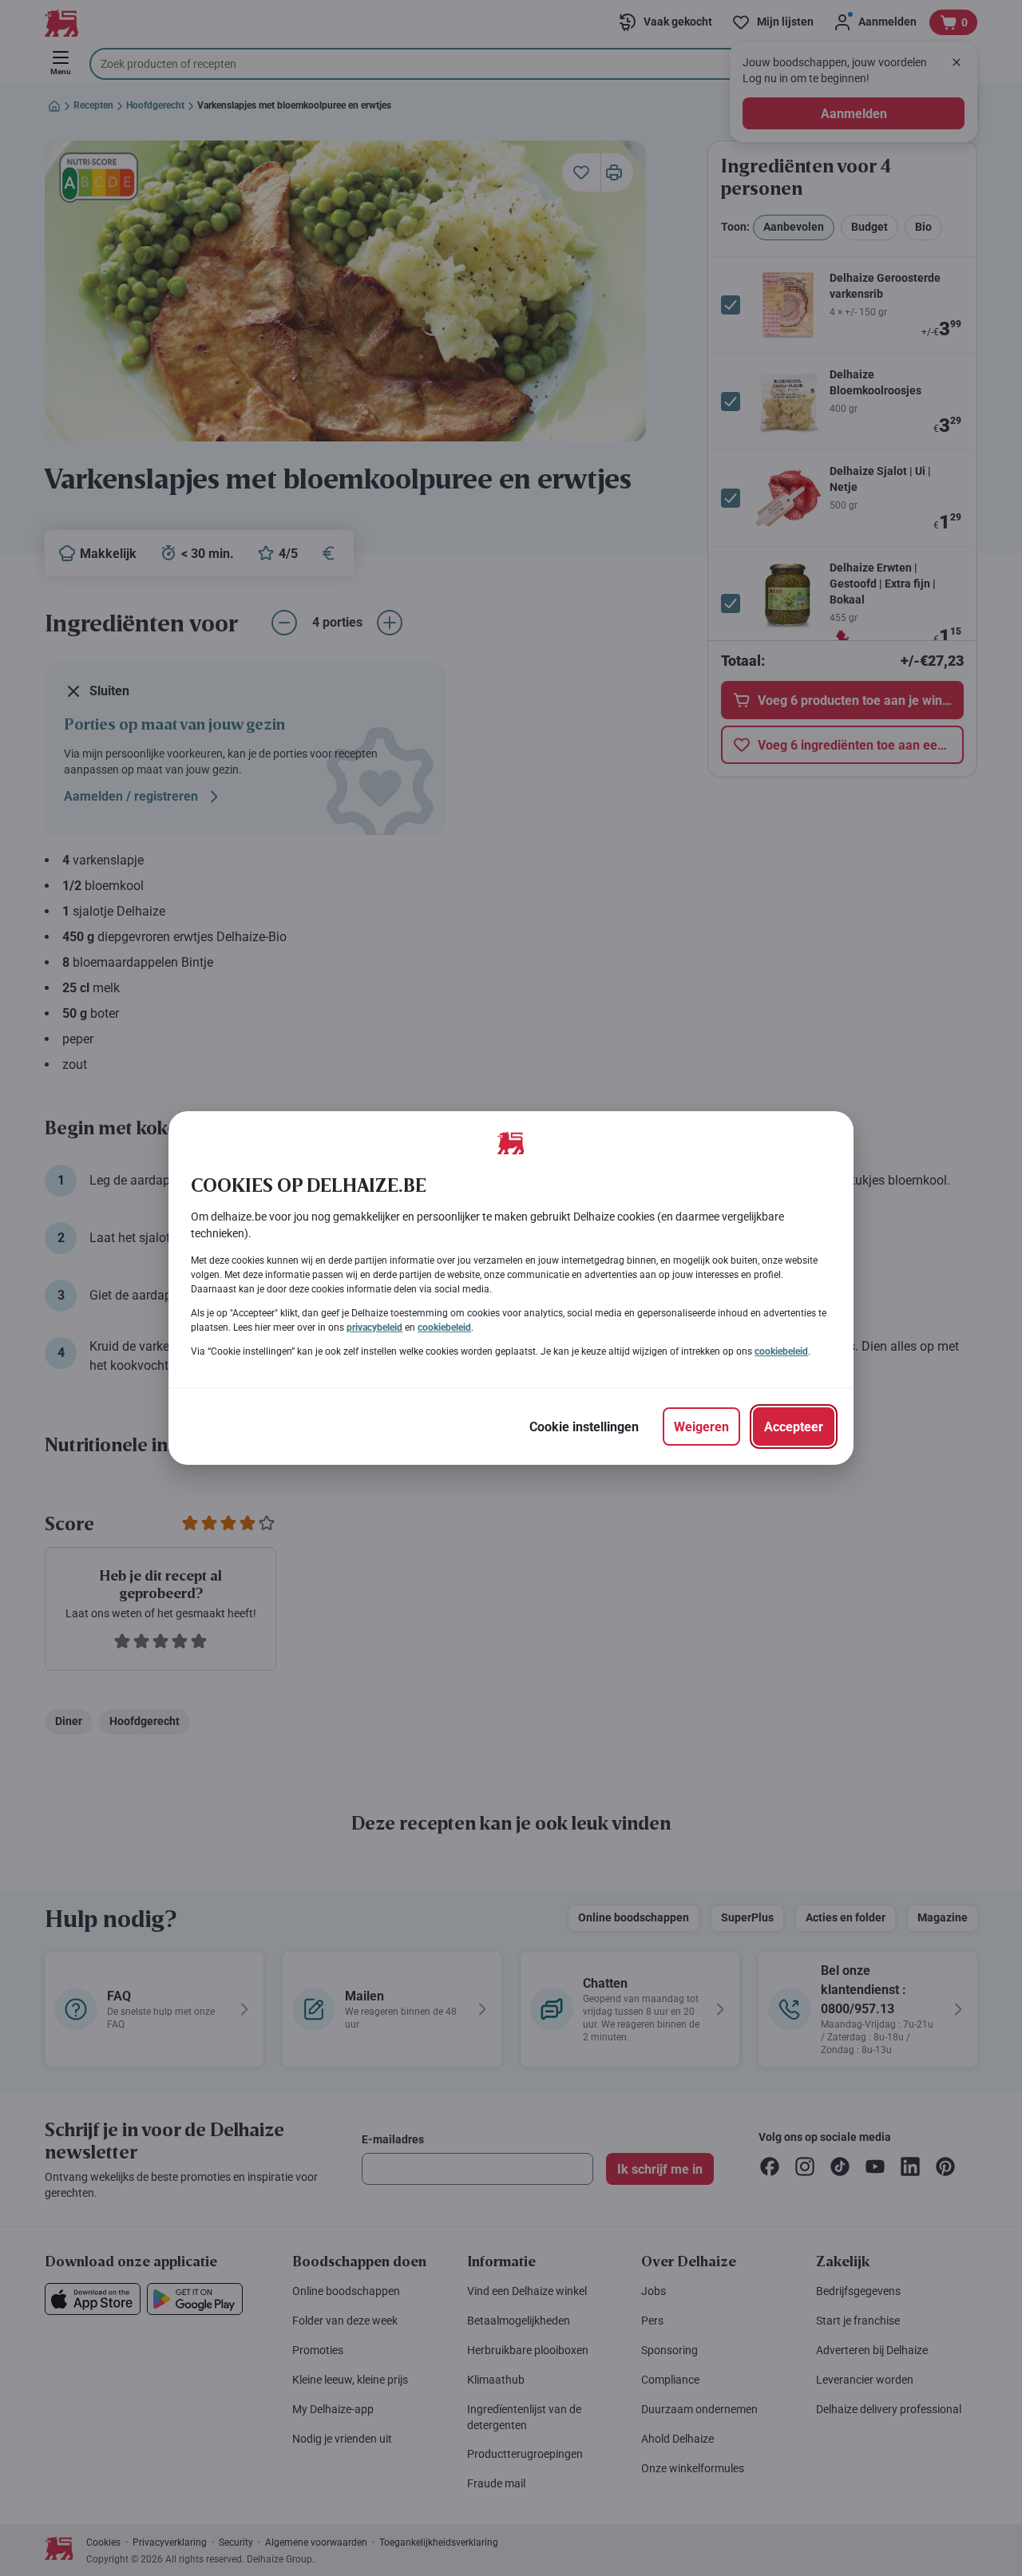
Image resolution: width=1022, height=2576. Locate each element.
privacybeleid (374, 1328)
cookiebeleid (444, 1328)
